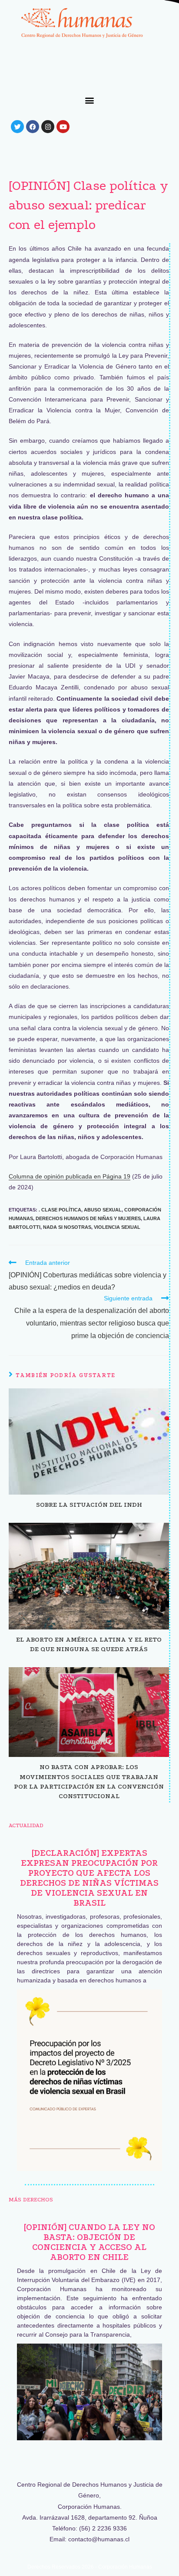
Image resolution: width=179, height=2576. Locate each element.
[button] (90, 100)
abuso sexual (103, 1210)
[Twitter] (17, 127)
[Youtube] (63, 127)
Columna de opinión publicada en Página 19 (70, 1176)
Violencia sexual (117, 1227)
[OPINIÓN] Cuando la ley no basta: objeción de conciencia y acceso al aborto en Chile (89, 2242)
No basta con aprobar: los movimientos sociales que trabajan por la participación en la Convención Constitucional (89, 1781)
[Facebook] (33, 127)
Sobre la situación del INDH (89, 1505)
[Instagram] (48, 127)
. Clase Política (60, 1210)
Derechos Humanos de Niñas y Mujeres (88, 1218)
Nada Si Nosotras (67, 1227)
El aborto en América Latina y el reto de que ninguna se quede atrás (89, 1644)
